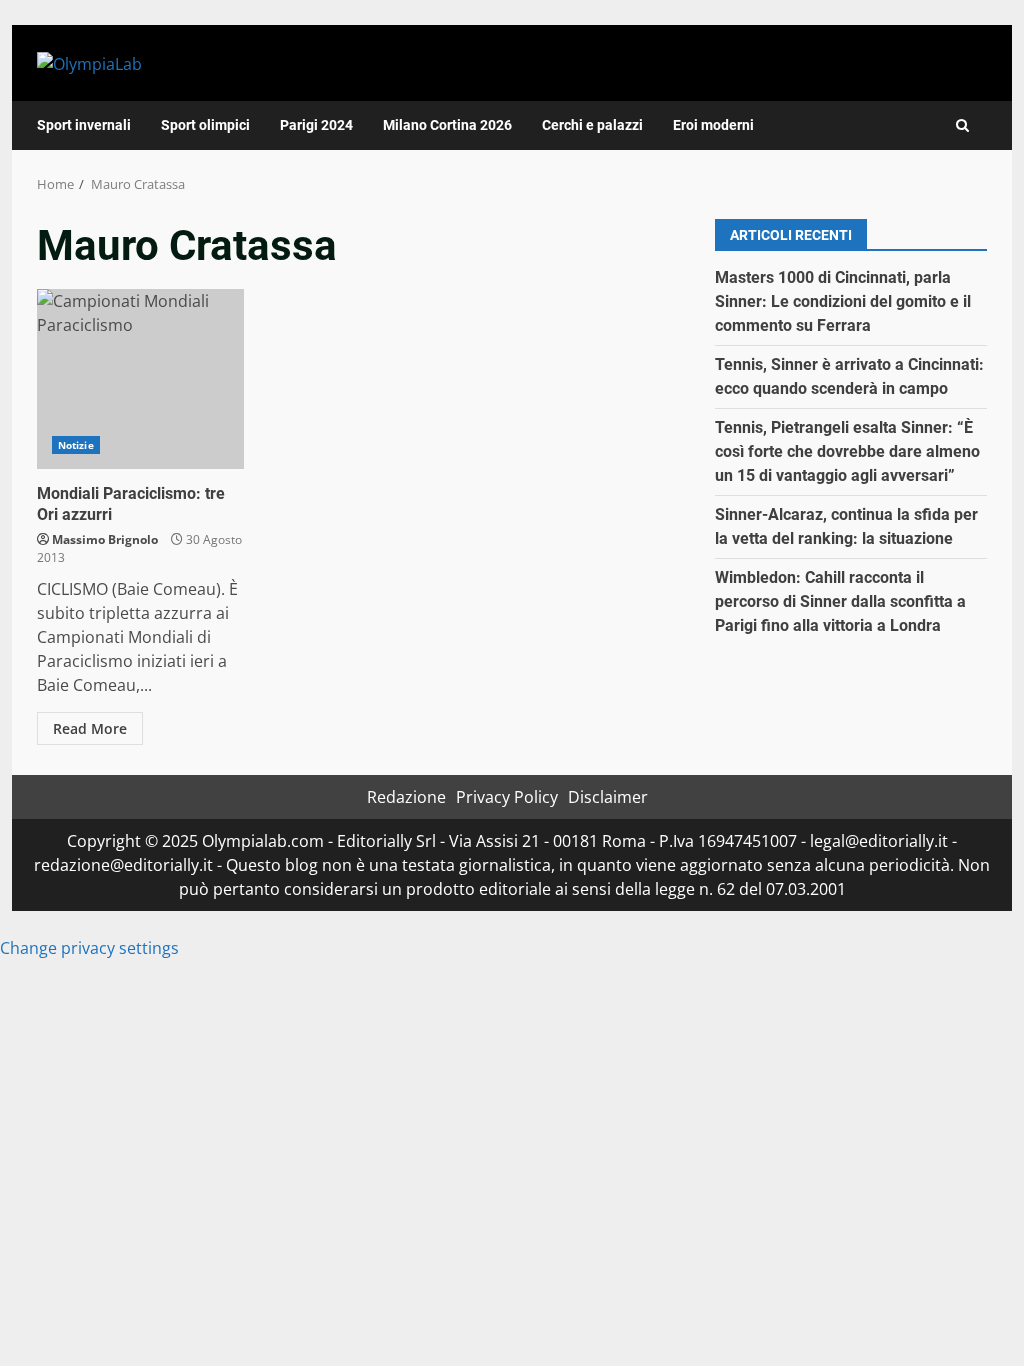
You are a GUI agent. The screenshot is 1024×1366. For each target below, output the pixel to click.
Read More (90, 728)
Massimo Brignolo (105, 539)
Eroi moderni (713, 125)
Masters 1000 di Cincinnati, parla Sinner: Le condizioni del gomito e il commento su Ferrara (843, 301)
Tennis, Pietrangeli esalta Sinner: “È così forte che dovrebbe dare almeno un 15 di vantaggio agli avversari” (847, 451)
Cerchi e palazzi (592, 125)
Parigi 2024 (316, 125)
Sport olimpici (205, 125)
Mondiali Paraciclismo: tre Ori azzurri (140, 379)
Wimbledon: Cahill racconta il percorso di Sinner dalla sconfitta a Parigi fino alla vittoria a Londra (840, 601)
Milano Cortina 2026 (447, 125)
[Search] (962, 125)
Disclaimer (608, 797)
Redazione (406, 797)
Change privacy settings (89, 948)
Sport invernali (84, 125)
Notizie (76, 445)
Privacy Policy (507, 797)
